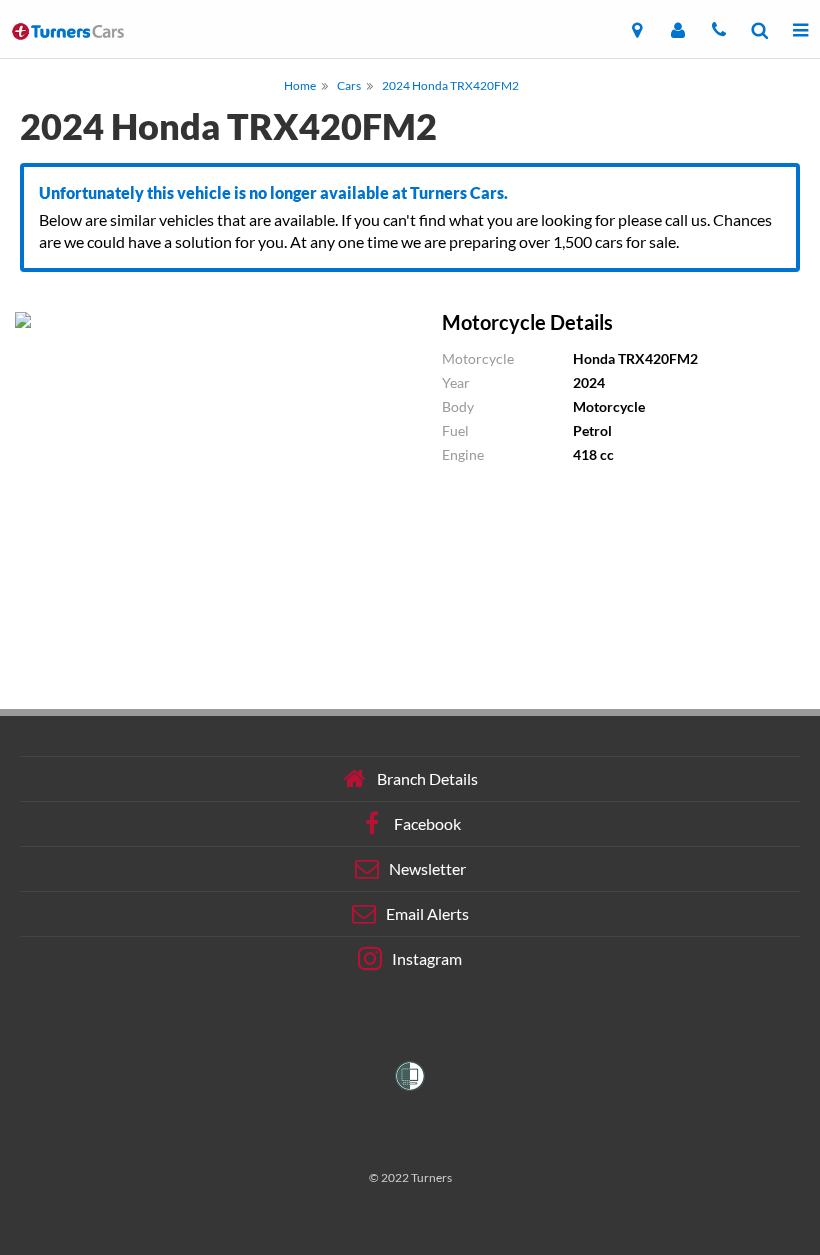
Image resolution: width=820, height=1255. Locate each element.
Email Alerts (427, 913)
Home (300, 85)
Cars (349, 85)
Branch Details (427, 778)
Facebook (427, 823)
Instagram (427, 958)
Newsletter (427, 868)
